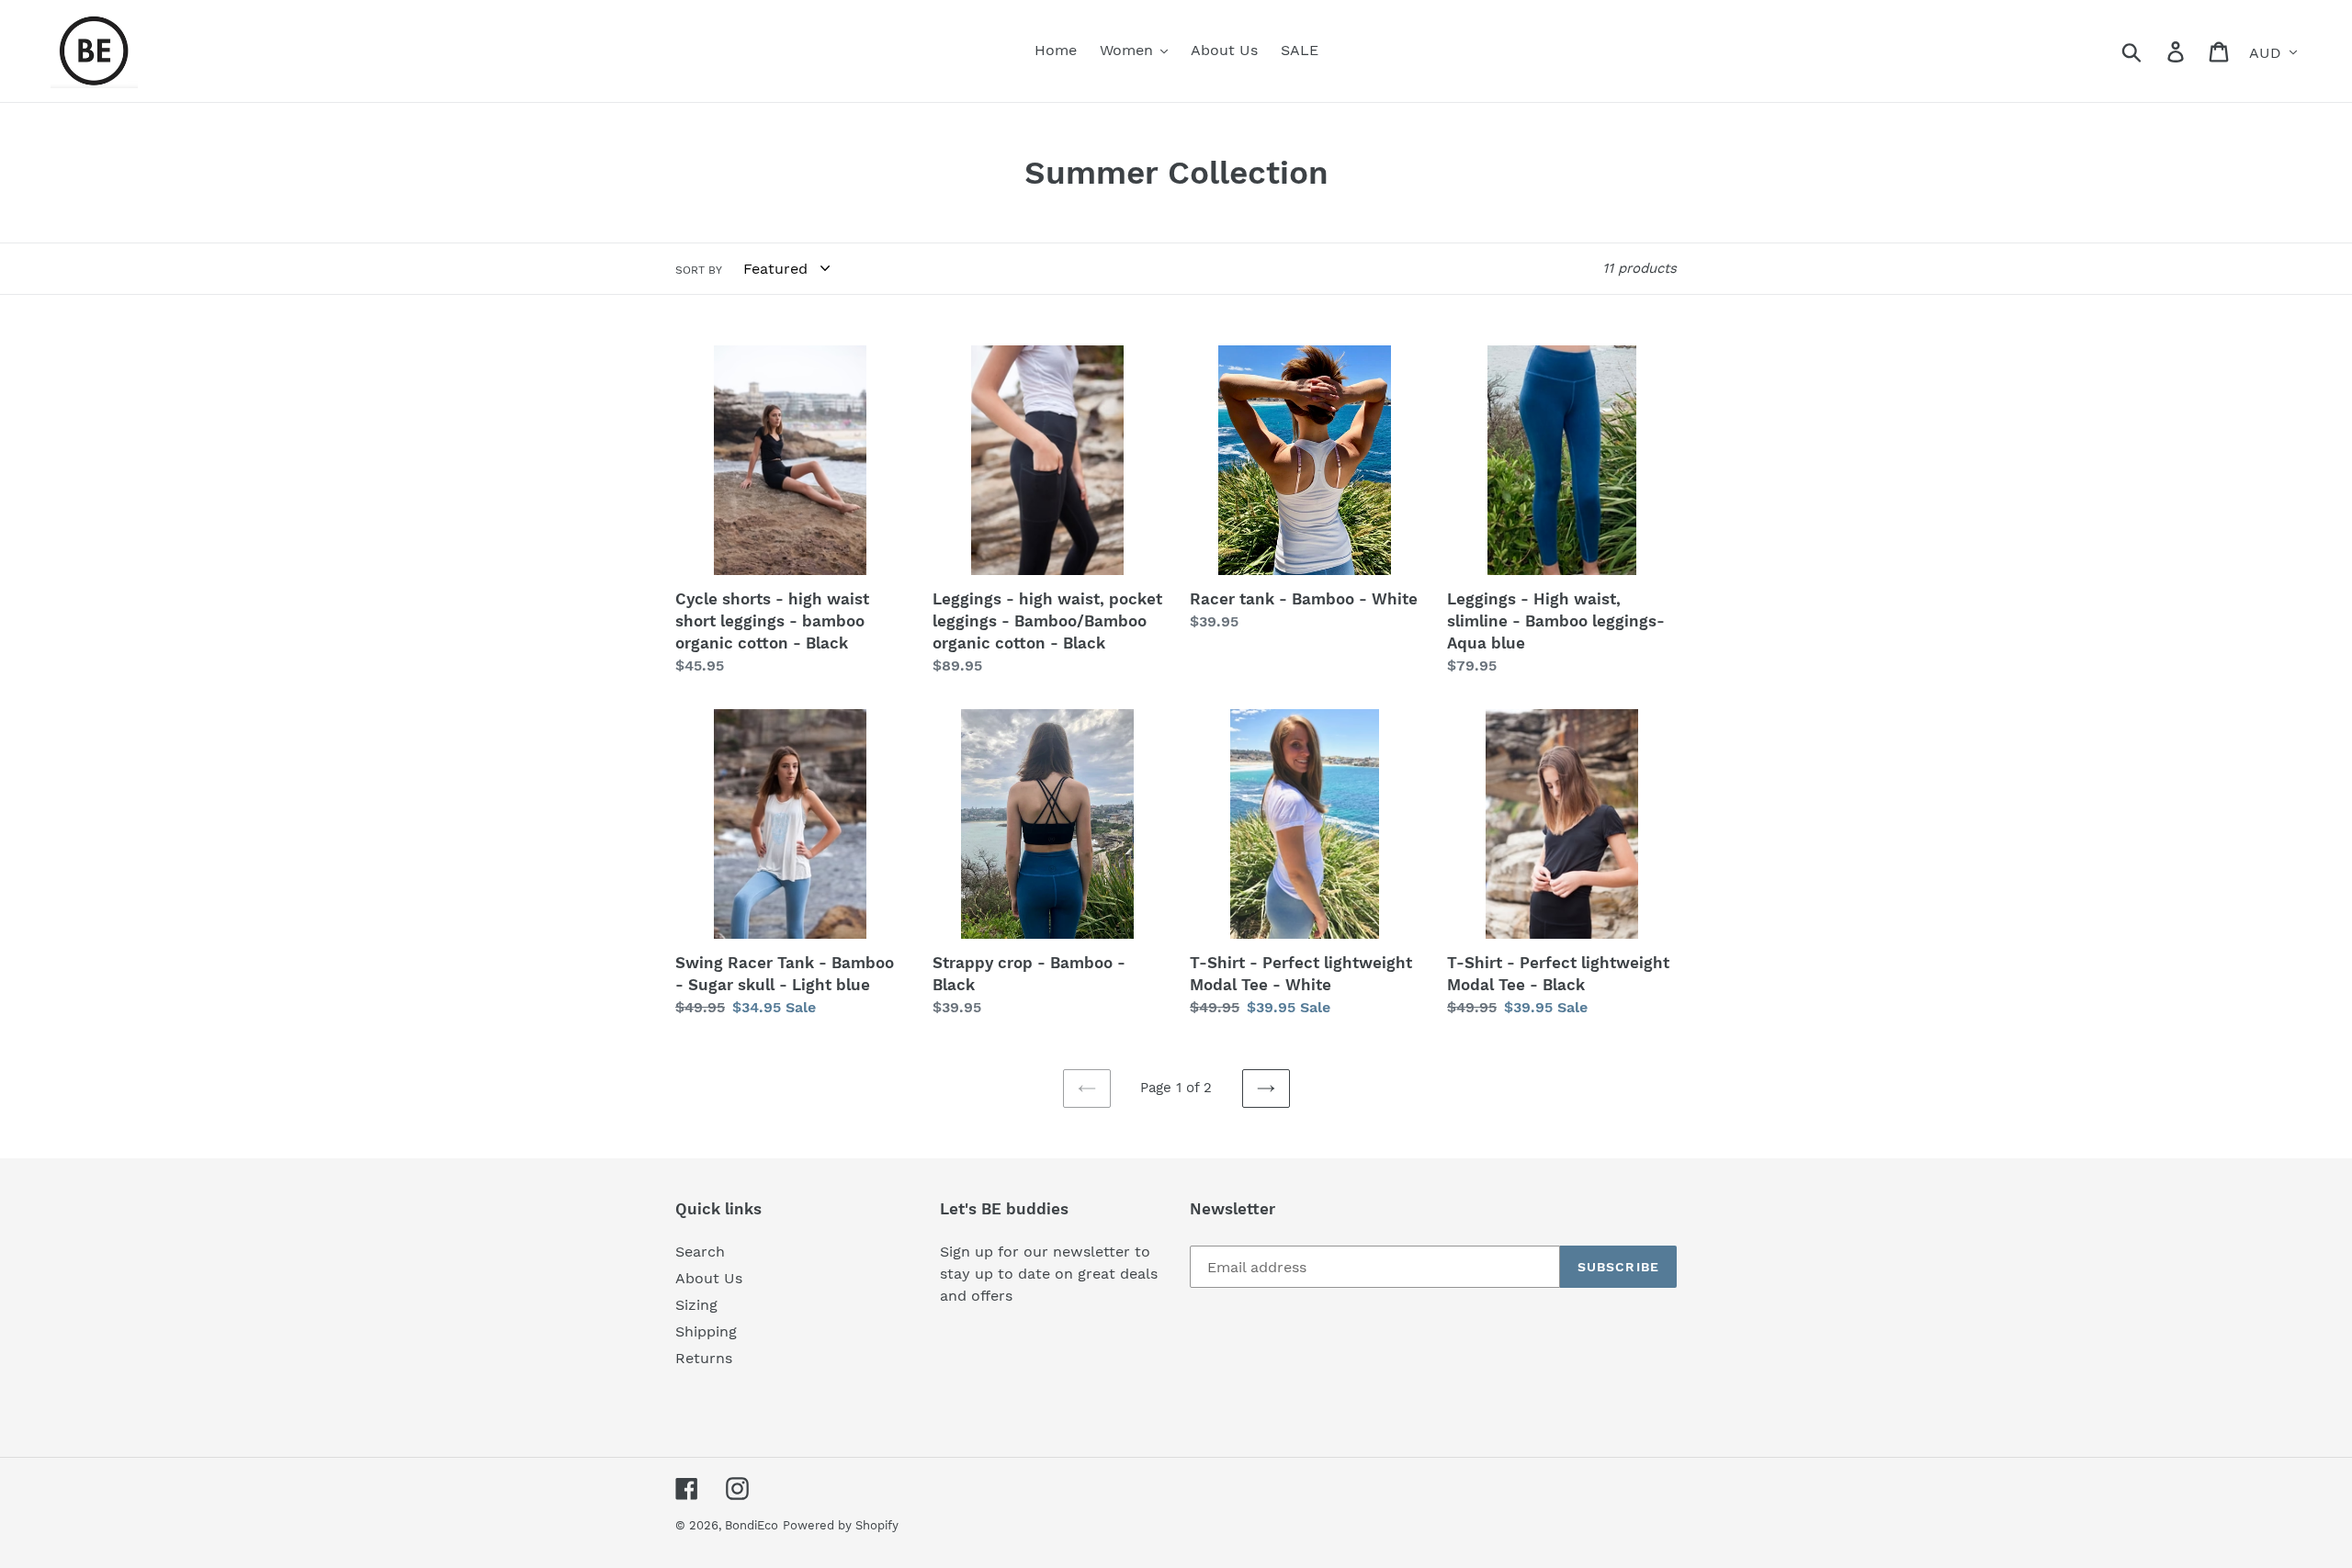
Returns (704, 1358)
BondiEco (752, 1525)
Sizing (696, 1305)
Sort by (699, 270)
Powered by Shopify (841, 1525)
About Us (709, 1278)
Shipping (706, 1331)
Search (700, 1252)
